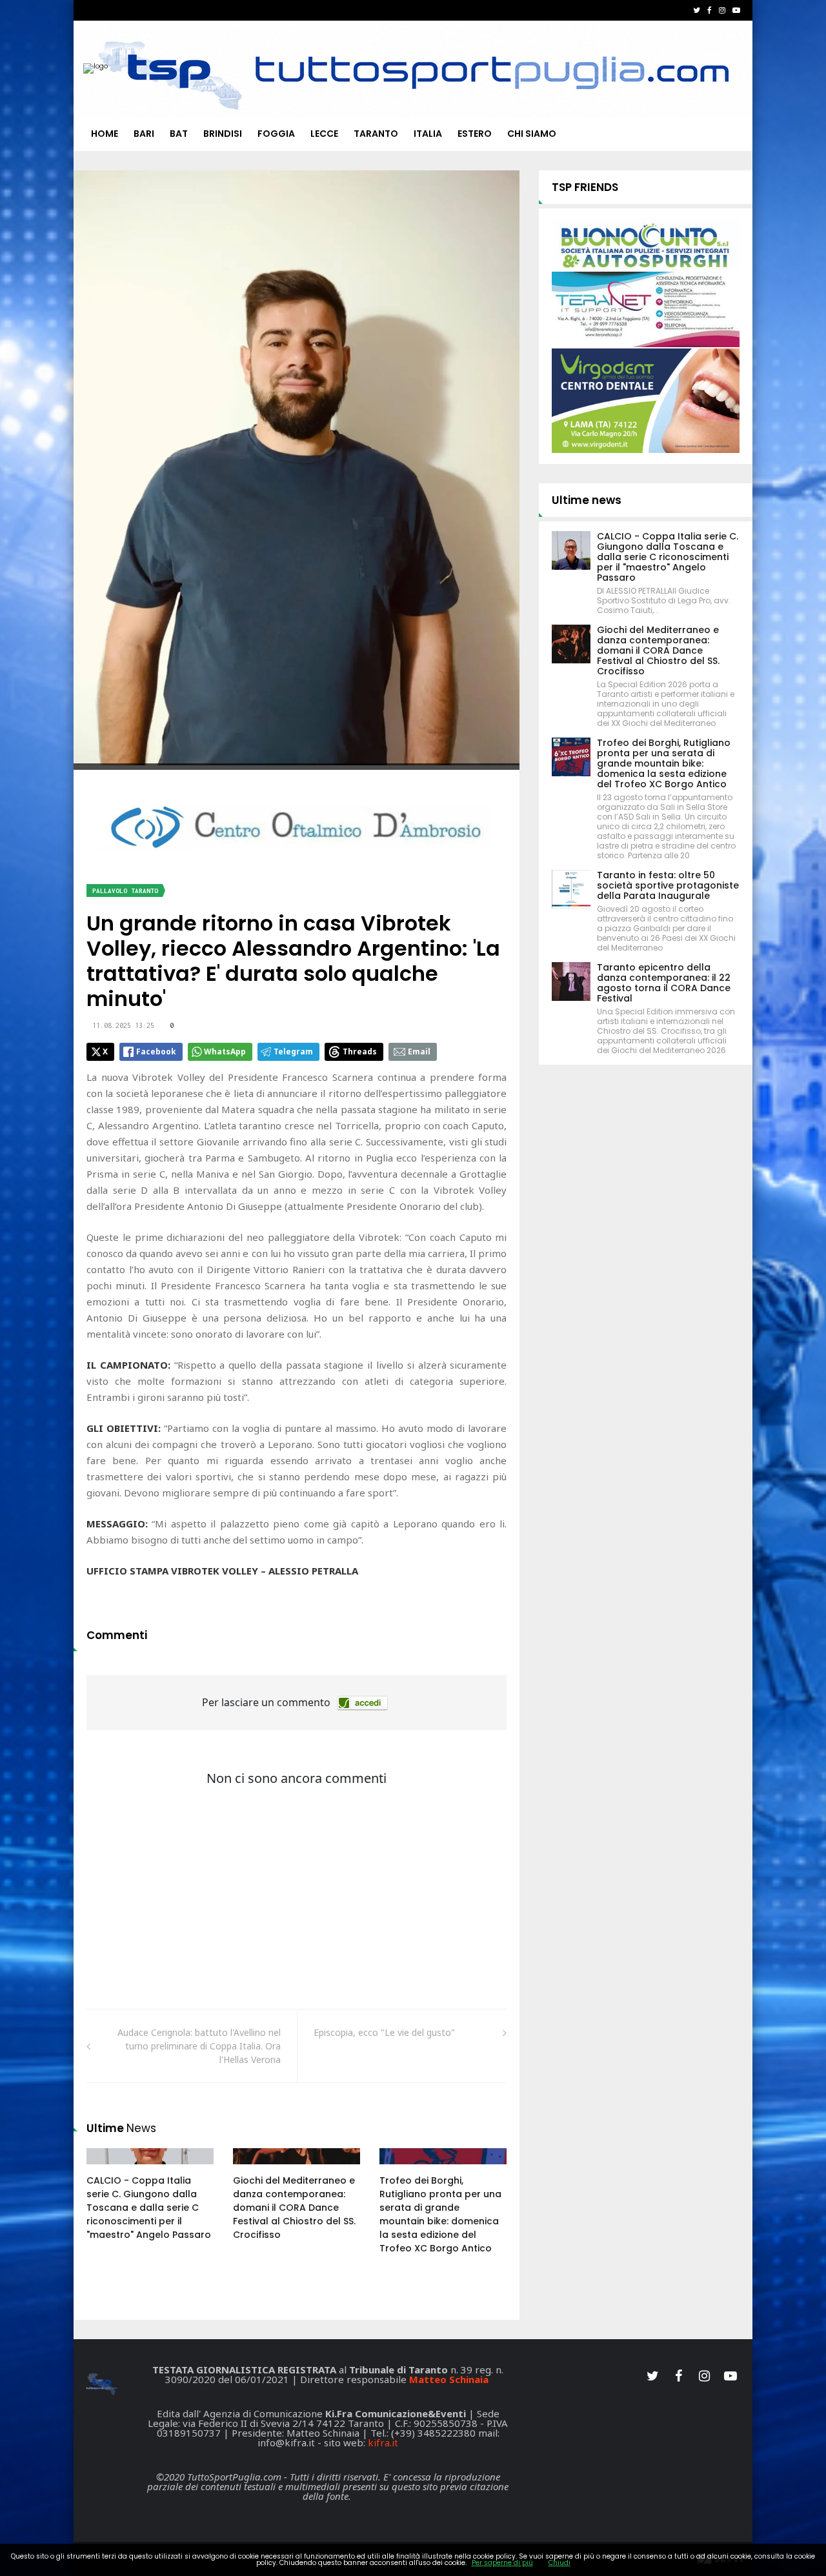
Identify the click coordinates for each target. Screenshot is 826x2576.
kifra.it (383, 2442)
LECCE (324, 134)
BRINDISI (223, 134)
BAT (179, 134)
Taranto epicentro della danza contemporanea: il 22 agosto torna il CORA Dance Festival (664, 983)
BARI (144, 134)
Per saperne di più (502, 2563)
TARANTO (376, 134)
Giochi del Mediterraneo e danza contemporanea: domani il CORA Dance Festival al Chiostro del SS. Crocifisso (294, 2208)
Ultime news (587, 500)
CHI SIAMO (532, 134)
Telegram (293, 1052)
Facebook (156, 1052)
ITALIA (428, 134)
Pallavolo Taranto (125, 891)
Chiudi (559, 2563)
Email (419, 1052)
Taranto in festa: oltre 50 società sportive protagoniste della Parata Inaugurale (668, 885)
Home (105, 134)
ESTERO (475, 134)
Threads (360, 1052)
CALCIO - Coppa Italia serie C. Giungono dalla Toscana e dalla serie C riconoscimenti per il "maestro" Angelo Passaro (149, 2208)
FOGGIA (276, 134)
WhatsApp (225, 1052)
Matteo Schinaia (449, 2379)
